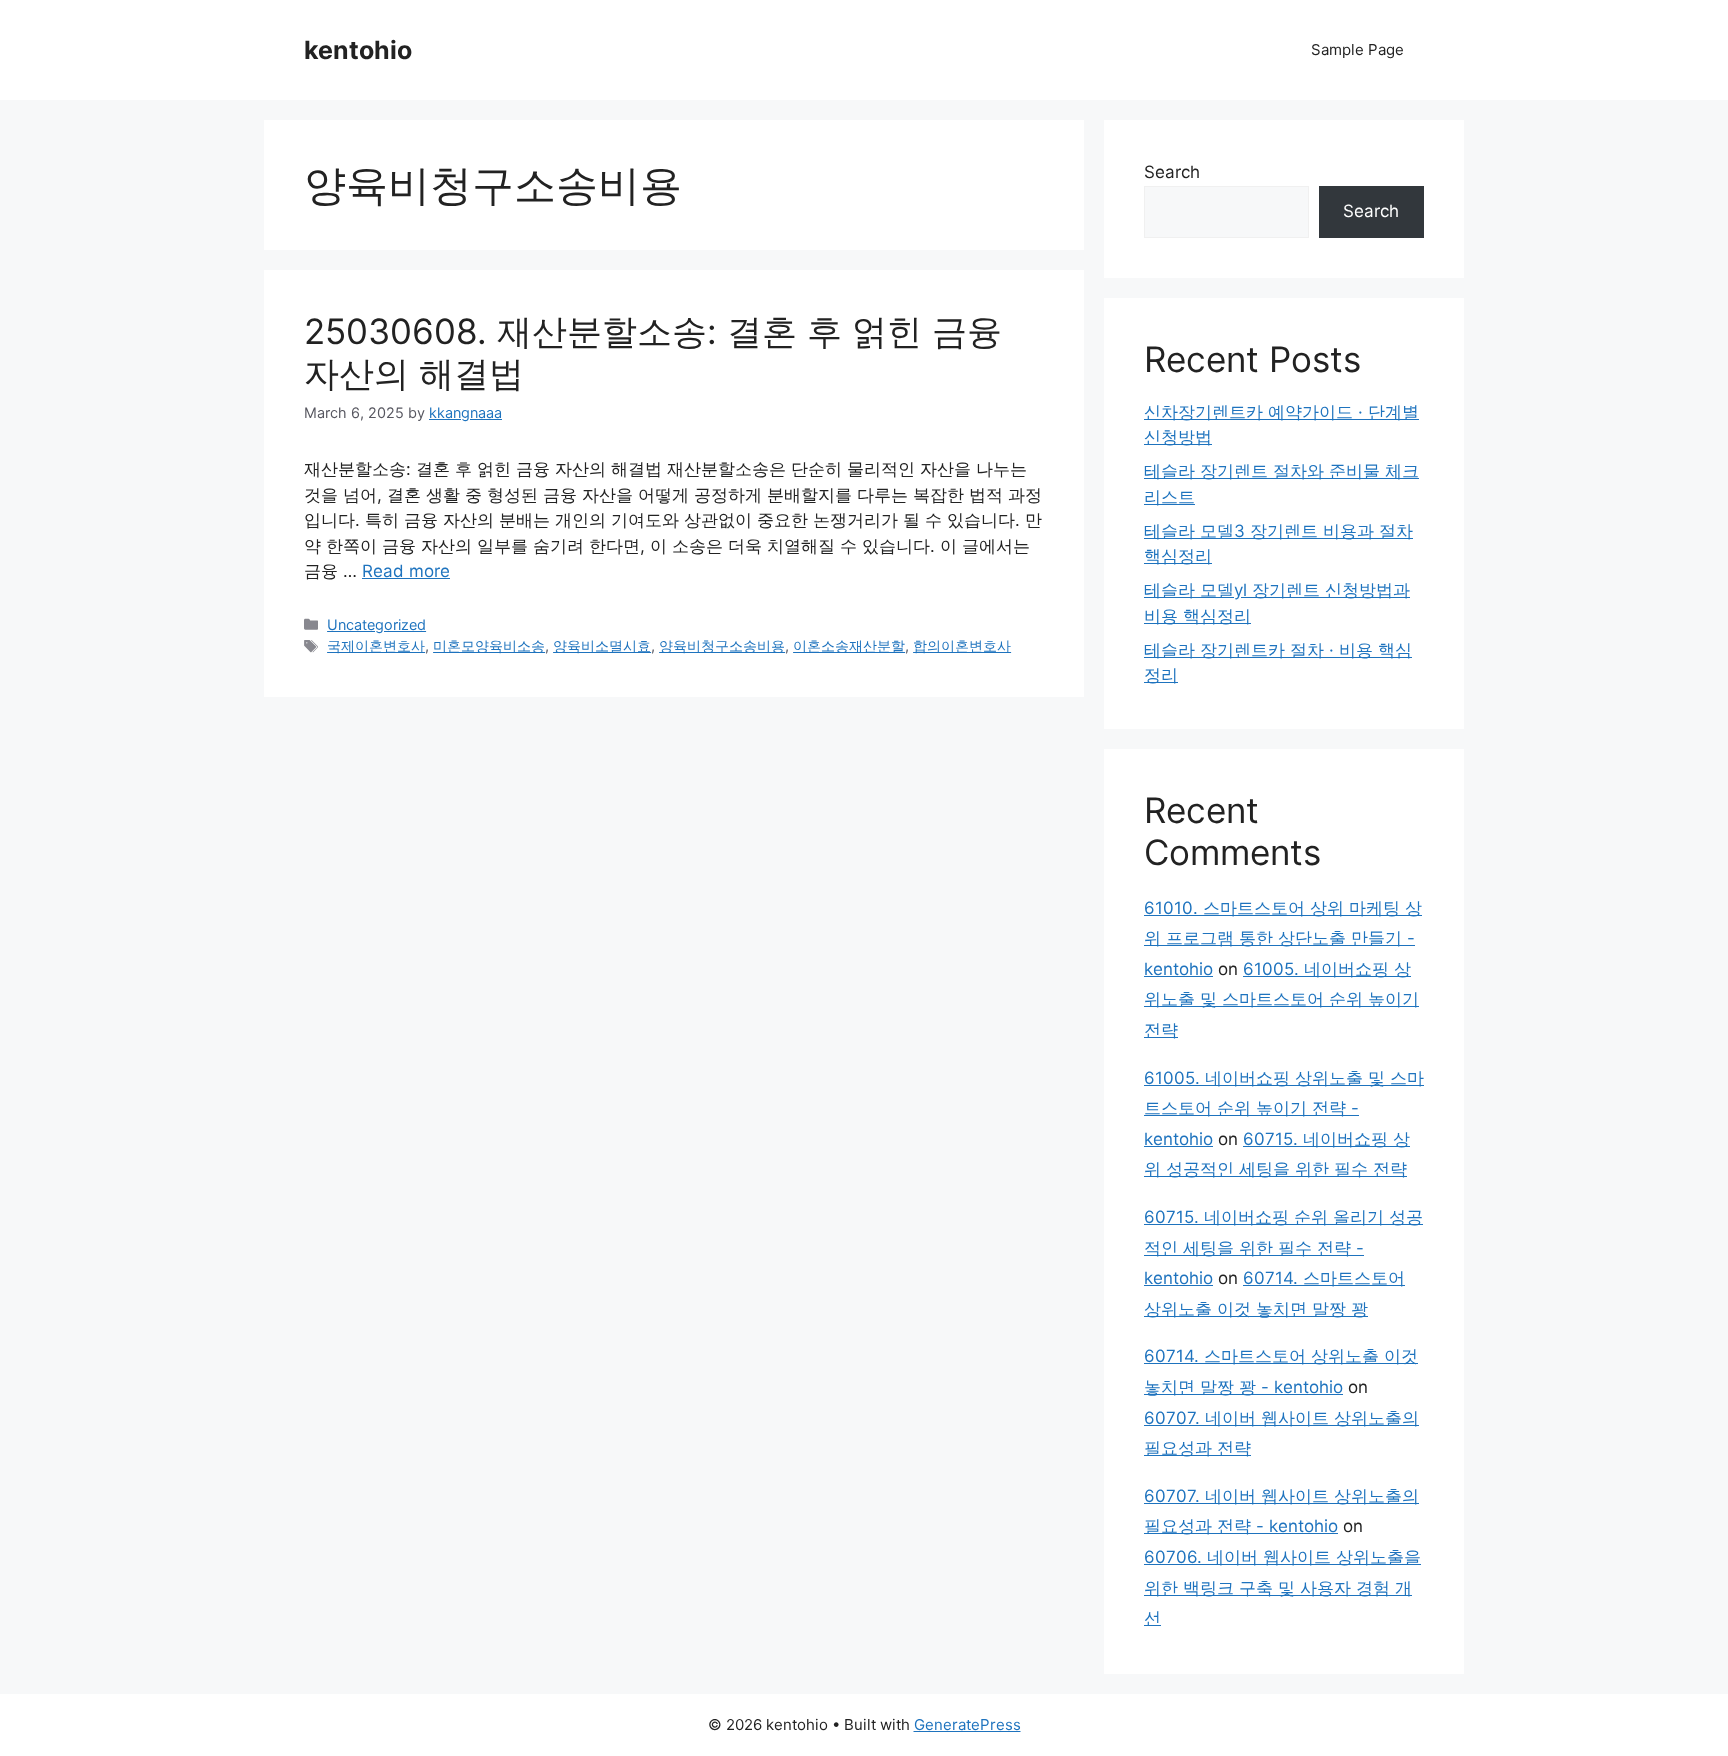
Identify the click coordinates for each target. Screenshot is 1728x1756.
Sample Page (1357, 49)
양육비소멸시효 (602, 645)
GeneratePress (967, 1724)
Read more (406, 571)
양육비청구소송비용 (722, 645)
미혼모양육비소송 (489, 645)
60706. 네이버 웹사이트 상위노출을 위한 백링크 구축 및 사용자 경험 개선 (1282, 1587)
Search (1172, 172)
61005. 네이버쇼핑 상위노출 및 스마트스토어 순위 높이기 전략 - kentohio (1284, 1108)
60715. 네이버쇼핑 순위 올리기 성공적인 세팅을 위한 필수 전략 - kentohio (1283, 1247)
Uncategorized (376, 624)
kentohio (358, 50)
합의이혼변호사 (962, 645)
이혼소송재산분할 (849, 645)
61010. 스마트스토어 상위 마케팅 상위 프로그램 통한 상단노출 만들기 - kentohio (1283, 938)
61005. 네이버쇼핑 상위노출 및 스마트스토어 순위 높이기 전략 (1281, 999)
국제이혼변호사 (376, 645)
